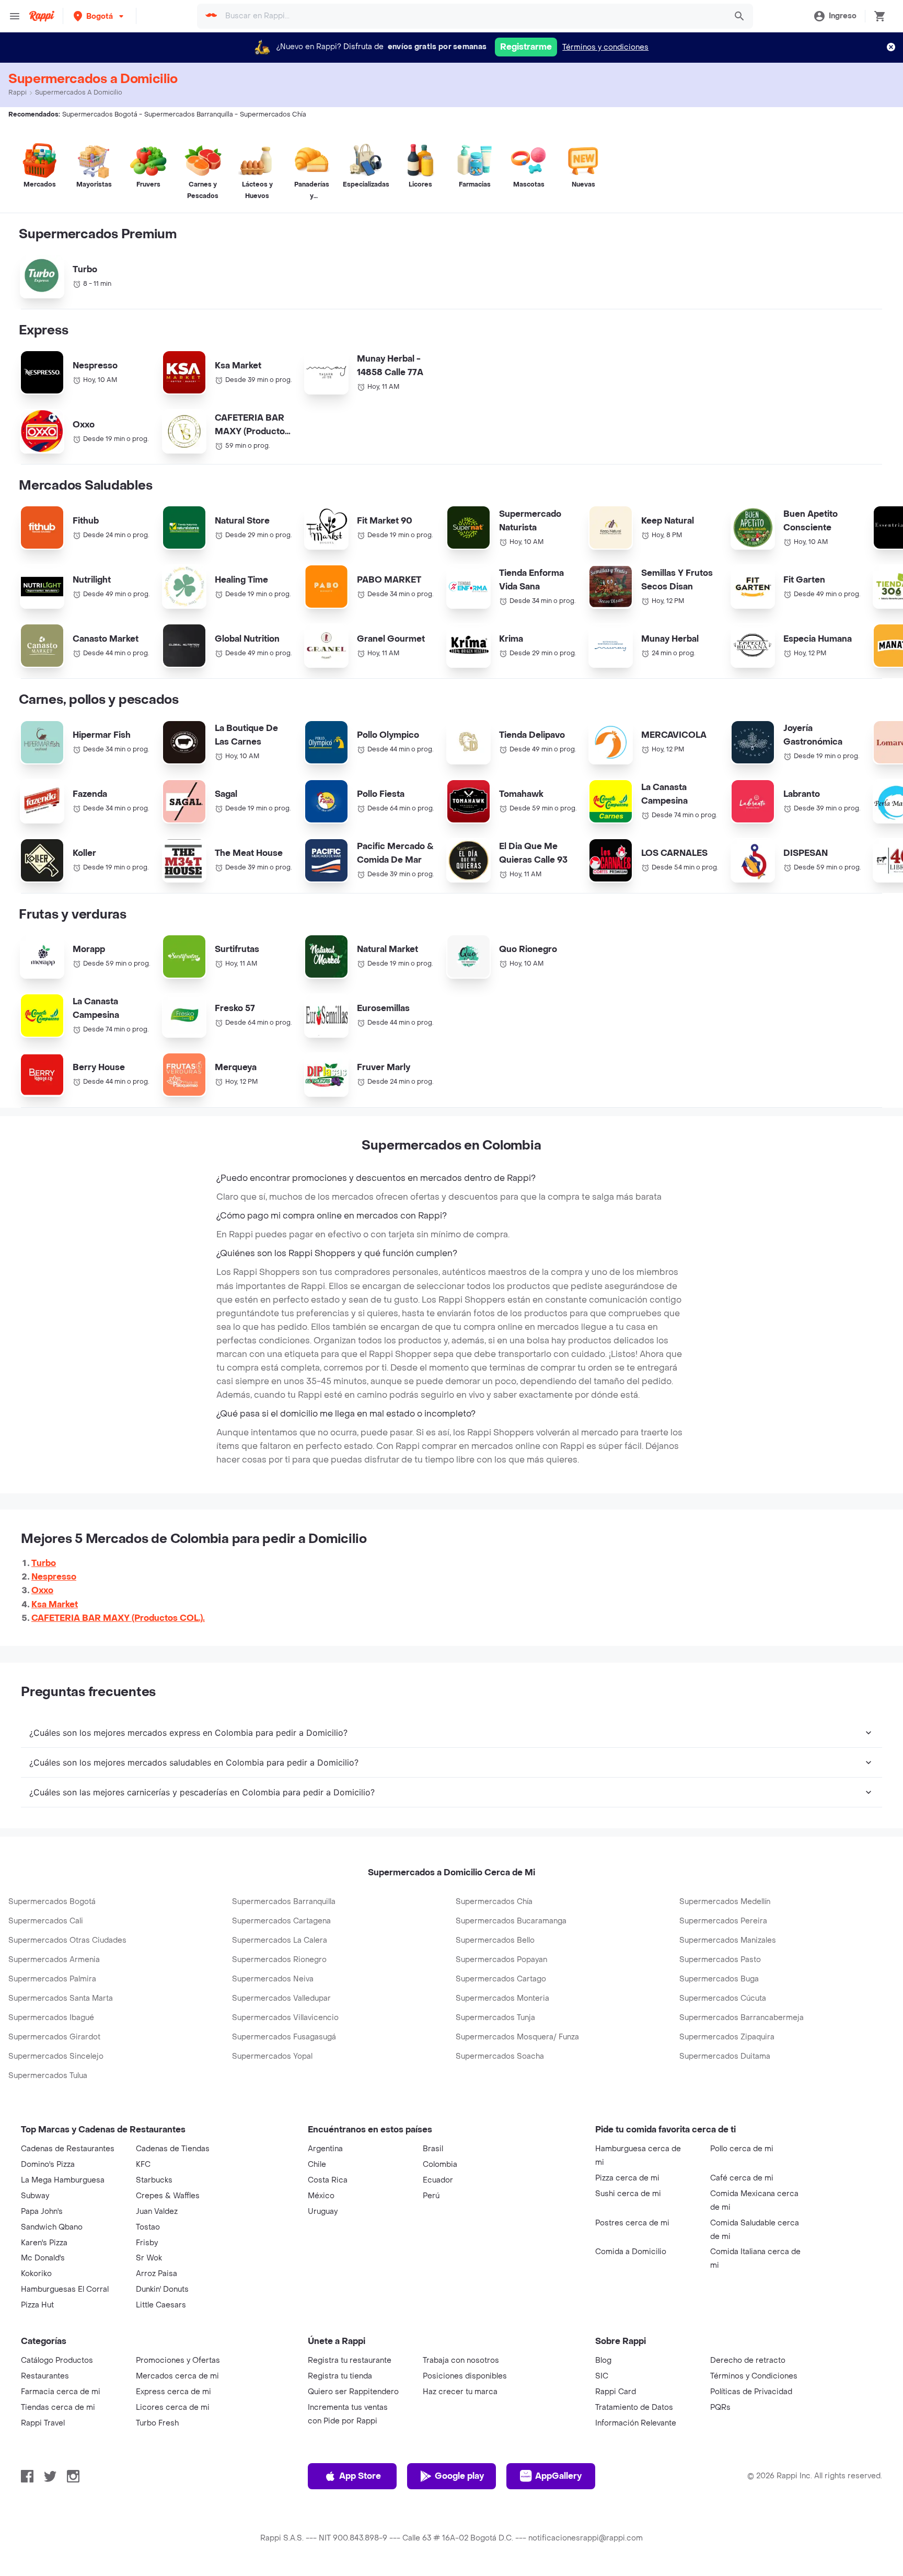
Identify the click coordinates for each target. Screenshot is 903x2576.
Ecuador (438, 2180)
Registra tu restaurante (350, 2360)
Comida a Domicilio (631, 2252)
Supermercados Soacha (500, 2056)
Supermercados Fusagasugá (284, 2037)
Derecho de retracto (748, 2360)
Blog (603, 2360)
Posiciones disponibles (465, 2376)
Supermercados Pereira (723, 1921)
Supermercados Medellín (725, 1902)
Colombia (440, 2165)
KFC (143, 2165)
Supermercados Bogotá (52, 1902)
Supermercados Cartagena (281, 1921)
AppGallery (558, 2476)
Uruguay (323, 2212)
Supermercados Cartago (501, 1979)
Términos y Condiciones (754, 2376)
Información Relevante (636, 2423)
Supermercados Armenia (54, 1960)
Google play (459, 2476)
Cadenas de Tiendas (173, 2149)
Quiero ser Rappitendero (353, 2392)
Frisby (147, 2243)
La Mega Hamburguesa (63, 2180)
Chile (317, 2165)
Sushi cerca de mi (628, 2194)
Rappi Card (616, 2392)
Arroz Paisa (157, 2274)
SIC (602, 2376)
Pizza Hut (37, 2305)
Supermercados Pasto (720, 1960)
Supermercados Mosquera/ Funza (517, 2037)
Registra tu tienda (340, 2376)
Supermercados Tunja (495, 2018)
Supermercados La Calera (280, 1940)
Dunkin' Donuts (162, 2289)
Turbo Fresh (157, 2423)
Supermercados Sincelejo (56, 2056)
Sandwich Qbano (52, 2227)
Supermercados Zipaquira (727, 2037)
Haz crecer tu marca (460, 2392)
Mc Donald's (43, 2258)
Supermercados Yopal (272, 2056)
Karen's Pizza (44, 2243)
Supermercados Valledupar (281, 1998)
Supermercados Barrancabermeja (742, 2018)
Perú (431, 2196)
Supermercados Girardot (54, 2037)
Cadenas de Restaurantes (68, 2149)
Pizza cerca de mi (627, 2178)
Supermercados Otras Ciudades (67, 1940)
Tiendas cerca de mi (58, 2407)
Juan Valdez (157, 2212)
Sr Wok (149, 2258)
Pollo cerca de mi (742, 2149)
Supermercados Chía (494, 1902)
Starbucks (154, 2180)
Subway (35, 2196)
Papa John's (42, 2212)
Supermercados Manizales (728, 1940)
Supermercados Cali (46, 1921)
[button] (100, 16)
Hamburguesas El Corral (65, 2289)
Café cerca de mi (742, 2178)
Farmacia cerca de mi (61, 2392)
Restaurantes (45, 2376)
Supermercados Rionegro (279, 1960)
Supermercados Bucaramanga (511, 1921)
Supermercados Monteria (502, 1998)
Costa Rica (328, 2180)
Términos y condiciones (605, 47)
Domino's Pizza (48, 2165)
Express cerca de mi (173, 2392)
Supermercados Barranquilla (284, 1902)
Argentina (325, 2149)
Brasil (433, 2149)
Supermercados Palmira (52, 1979)
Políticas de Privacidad (751, 2392)
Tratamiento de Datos (634, 2407)
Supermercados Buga (719, 1979)
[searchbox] (472, 16)
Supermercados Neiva (273, 1979)
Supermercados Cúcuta (723, 1998)
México (321, 2196)
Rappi (18, 92)
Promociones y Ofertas (178, 2360)
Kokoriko (36, 2274)
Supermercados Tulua (48, 2076)
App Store (360, 2476)
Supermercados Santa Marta (61, 1998)
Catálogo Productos (57, 2360)
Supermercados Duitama (725, 2056)
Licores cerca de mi (173, 2407)
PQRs (720, 2407)
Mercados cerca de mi (177, 2376)
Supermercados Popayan (501, 1960)
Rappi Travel (43, 2423)
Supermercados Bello (495, 1940)
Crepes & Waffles (168, 2196)
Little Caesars (161, 2305)
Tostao (148, 2227)
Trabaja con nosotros (461, 2360)
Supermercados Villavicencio (285, 2018)
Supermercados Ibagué (51, 2018)
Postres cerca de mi (632, 2223)
